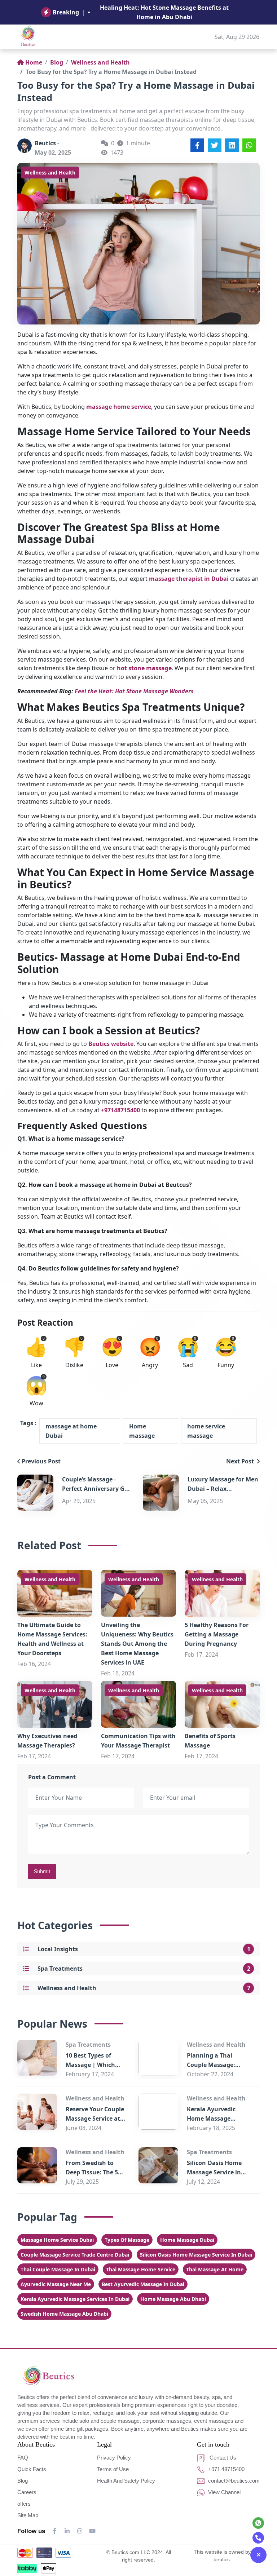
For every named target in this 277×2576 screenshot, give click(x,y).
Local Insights (58, 1949)
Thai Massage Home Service (141, 2269)
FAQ (23, 2458)
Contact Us (222, 2458)
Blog (57, 62)
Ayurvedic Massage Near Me (56, 2284)
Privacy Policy (114, 2458)
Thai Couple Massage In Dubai (58, 2269)
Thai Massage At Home (215, 2269)
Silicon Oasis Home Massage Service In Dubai (196, 2255)
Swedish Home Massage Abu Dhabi (64, 2314)
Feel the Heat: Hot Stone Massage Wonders (134, 691)
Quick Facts (32, 2469)
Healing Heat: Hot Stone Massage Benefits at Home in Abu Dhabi (164, 12)
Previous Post (41, 1461)
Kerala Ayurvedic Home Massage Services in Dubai (211, 2118)
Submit (42, 1871)
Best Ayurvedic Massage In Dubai (143, 2284)
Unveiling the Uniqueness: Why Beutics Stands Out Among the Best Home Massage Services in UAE (137, 1644)
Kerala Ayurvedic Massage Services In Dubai (75, 2299)
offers (24, 2504)
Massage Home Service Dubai (57, 2240)
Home (34, 62)
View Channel (224, 2492)
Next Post (241, 1461)
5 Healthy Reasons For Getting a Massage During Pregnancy (217, 1634)
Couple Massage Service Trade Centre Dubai (75, 2255)
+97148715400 (120, 1110)
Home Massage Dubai (187, 2240)
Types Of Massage (127, 2240)
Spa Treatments (60, 1969)
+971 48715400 (226, 2469)
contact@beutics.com (233, 2481)
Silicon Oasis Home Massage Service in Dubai (214, 2172)
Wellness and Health (100, 62)
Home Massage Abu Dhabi (173, 2299)
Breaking (66, 12)
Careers (27, 2492)
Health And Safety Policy (126, 2481)
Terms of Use (113, 2469)
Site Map (28, 2515)
